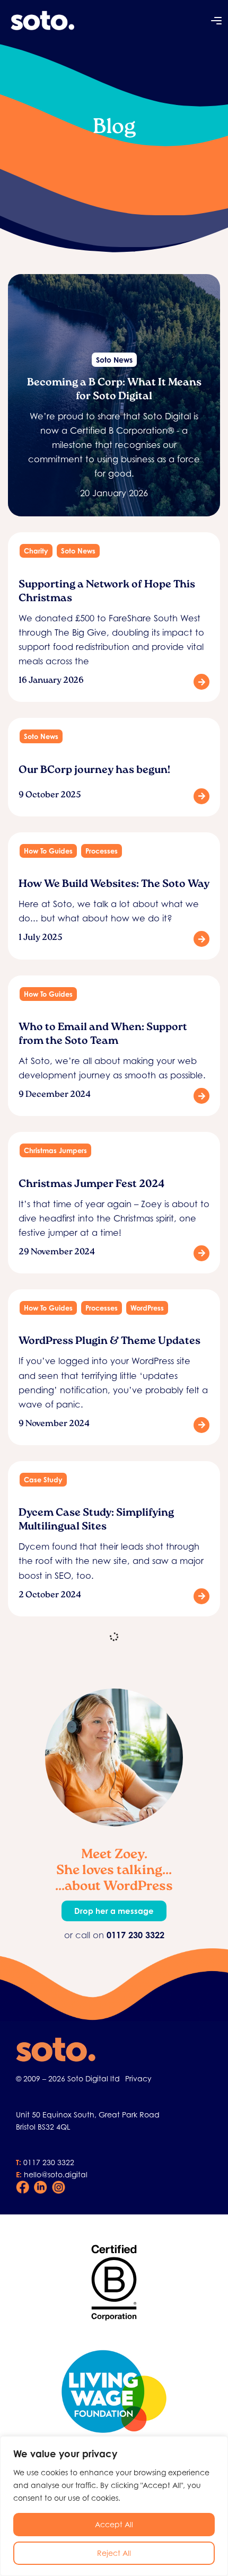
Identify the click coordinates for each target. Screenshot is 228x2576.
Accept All (114, 2524)
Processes (102, 851)
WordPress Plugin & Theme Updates (109, 1342)
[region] (114, 2506)
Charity (36, 551)
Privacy (138, 2078)
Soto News (114, 360)
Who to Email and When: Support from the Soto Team (103, 1035)
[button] (216, 22)
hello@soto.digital (56, 2174)
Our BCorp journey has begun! (94, 771)
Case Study (43, 1480)
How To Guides (48, 851)
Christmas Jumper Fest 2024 (91, 1185)
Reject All (114, 2553)
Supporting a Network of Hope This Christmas (107, 592)
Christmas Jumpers (55, 1150)
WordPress (147, 1308)
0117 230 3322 (49, 2162)
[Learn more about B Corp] (114, 2282)
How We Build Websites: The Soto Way (114, 885)
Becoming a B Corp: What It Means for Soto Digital (114, 390)
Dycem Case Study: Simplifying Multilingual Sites (96, 1520)
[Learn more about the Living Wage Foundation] (114, 2392)
